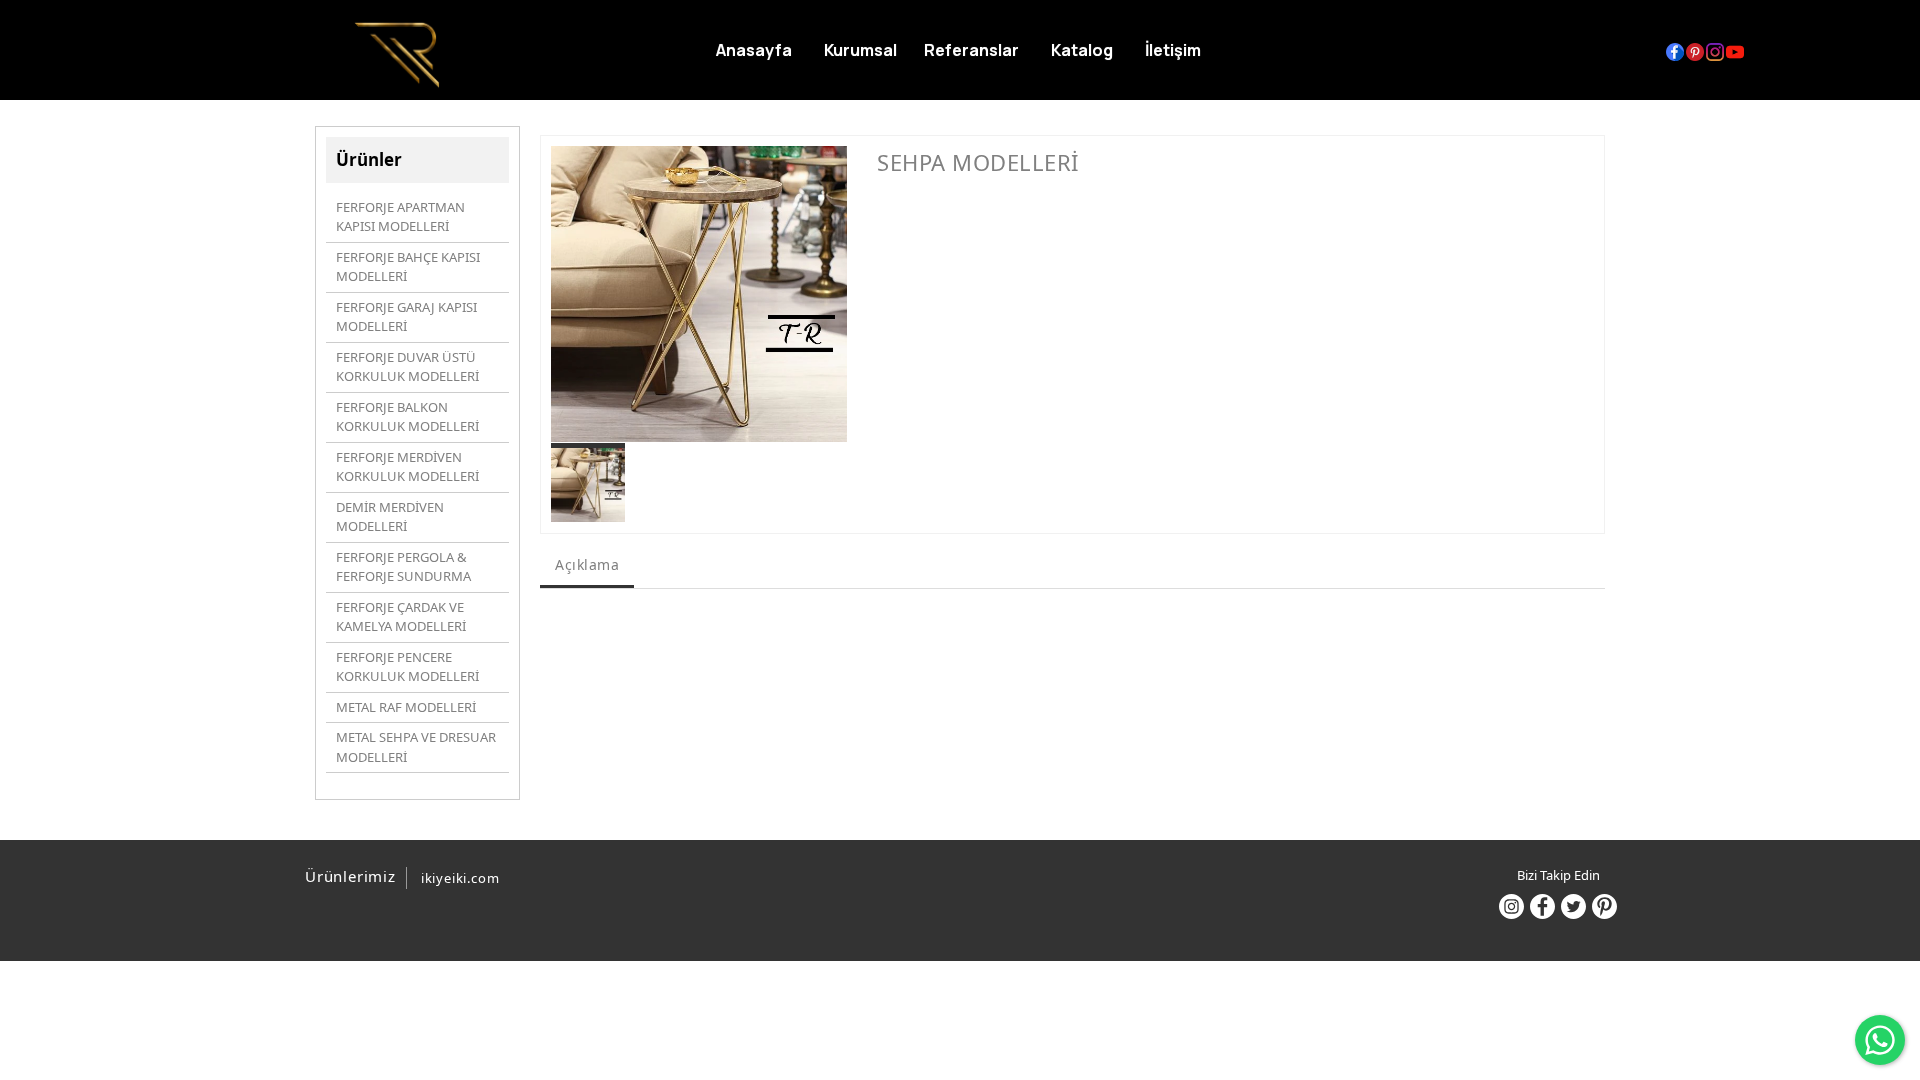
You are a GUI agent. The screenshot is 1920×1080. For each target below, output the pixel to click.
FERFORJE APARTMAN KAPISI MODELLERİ (400, 217)
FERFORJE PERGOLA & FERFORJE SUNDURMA (403, 567)
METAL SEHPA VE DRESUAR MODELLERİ (416, 747)
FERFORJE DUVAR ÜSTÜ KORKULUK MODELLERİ (407, 367)
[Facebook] (1542, 906)
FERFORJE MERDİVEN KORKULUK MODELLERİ (407, 467)
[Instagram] (1511, 906)
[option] (699, 294)
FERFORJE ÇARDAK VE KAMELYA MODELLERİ (401, 617)
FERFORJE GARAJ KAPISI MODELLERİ (406, 317)
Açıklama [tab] (587, 564)
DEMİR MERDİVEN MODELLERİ (390, 517)
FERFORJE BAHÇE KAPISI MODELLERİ (408, 267)
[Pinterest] (1604, 906)
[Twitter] (1573, 906)
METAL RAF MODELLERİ (406, 707)
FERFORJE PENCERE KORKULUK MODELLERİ (407, 667)
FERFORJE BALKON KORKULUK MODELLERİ (407, 417)
